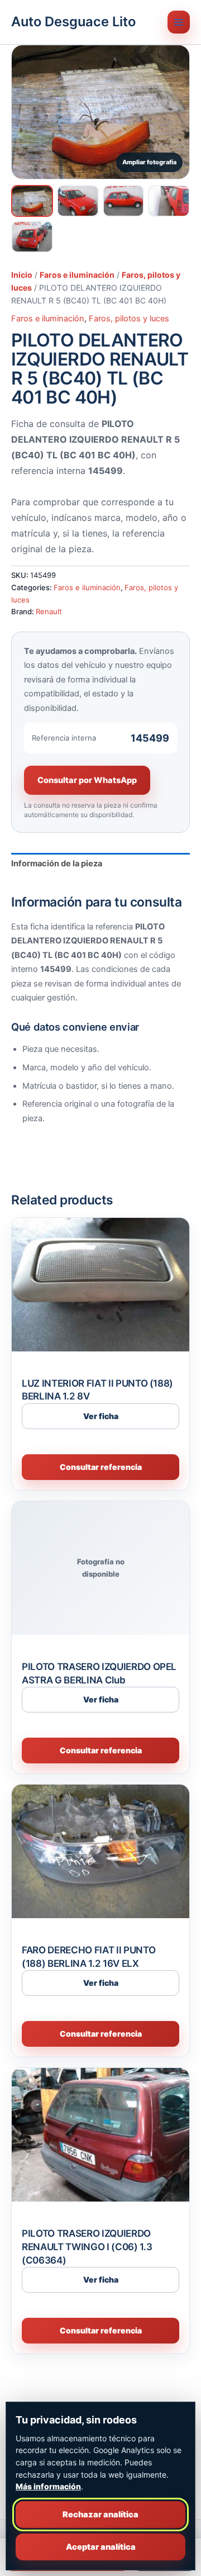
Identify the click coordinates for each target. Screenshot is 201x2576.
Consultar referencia (101, 1467)
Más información (48, 2486)
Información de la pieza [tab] (57, 864)
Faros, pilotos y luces (129, 319)
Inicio (22, 275)
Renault (49, 611)
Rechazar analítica (100, 2515)
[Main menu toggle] (179, 22)
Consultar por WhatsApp (87, 780)
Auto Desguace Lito (73, 22)
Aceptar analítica (101, 2547)
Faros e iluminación (77, 275)
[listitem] (32, 201)
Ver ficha (101, 1416)
